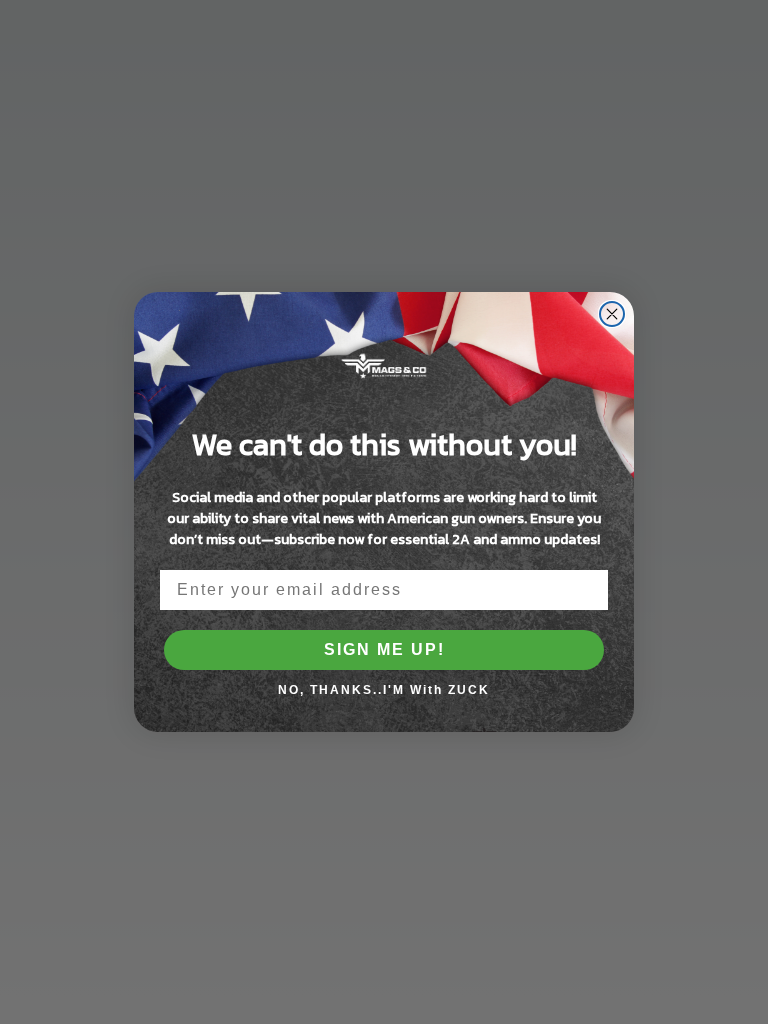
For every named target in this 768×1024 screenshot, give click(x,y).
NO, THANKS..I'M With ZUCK (384, 690)
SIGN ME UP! (384, 649)
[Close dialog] (612, 314)
